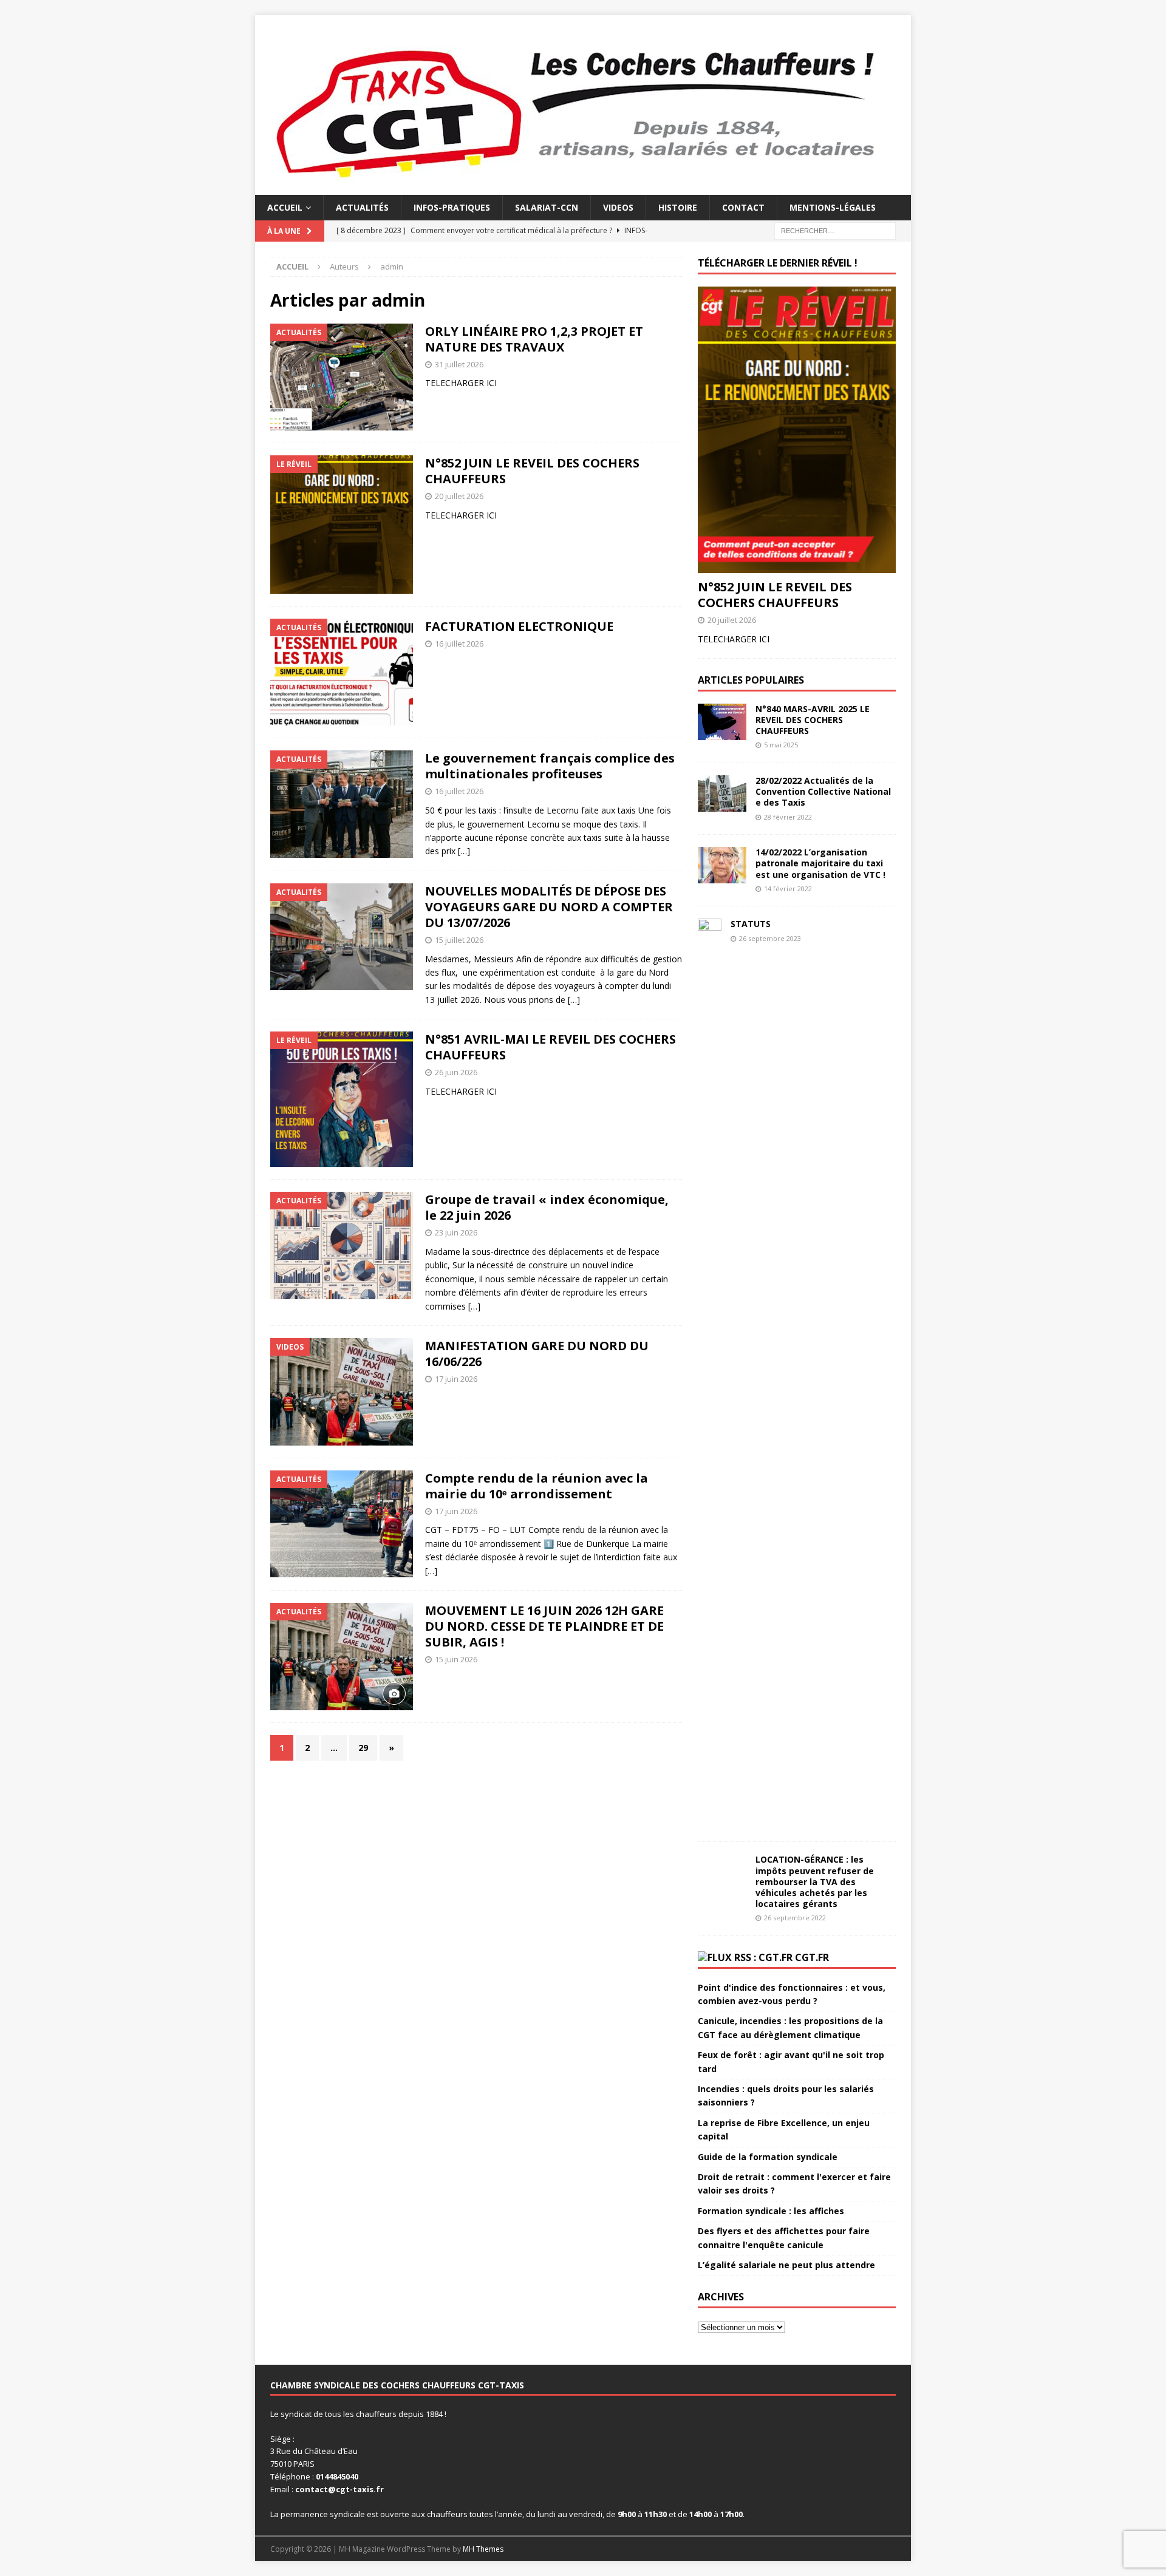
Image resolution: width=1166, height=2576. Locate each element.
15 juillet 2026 (459, 940)
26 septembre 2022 (795, 1918)
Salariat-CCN (547, 207)
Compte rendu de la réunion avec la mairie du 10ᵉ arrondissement (537, 1486)
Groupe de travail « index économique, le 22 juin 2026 (547, 1207)
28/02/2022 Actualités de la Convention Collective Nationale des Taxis (823, 791)
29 (363, 1748)
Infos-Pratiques (452, 207)
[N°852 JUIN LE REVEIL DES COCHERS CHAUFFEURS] (797, 430)
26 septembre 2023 (770, 938)
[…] (464, 851)
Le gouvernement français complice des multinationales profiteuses (550, 766)
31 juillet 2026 (459, 364)
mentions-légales (833, 207)
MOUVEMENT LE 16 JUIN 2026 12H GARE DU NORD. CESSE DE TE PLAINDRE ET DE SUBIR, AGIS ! (544, 1626)
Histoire (678, 207)
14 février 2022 (788, 889)
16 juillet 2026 (459, 644)
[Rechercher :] (835, 230)
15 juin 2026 (456, 1659)
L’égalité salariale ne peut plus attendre (786, 2265)
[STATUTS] (710, 1374)
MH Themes (483, 2549)
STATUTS (751, 924)
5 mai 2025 (781, 745)
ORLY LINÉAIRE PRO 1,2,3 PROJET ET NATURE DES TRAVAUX (534, 339)
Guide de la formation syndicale (768, 2157)
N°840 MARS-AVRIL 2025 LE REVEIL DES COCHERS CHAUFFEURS (813, 720)
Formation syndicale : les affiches (771, 2211)
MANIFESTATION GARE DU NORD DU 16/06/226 (537, 1354)
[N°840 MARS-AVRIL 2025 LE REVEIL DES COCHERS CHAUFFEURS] (722, 722)
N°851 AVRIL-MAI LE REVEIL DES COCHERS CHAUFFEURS (551, 1047)
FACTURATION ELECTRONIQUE (519, 626)
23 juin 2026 (456, 1232)
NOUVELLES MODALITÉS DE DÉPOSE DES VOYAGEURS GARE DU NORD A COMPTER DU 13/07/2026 (549, 907)
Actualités (362, 207)
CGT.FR (812, 1957)
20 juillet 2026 (459, 496)
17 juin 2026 (456, 1379)
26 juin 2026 (456, 1072)
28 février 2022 (788, 817)
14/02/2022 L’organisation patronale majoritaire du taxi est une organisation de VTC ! (820, 863)
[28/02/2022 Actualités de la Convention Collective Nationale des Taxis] (722, 794)
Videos (618, 207)
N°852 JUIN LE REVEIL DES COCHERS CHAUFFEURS (532, 471)
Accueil (285, 207)
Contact (743, 207)
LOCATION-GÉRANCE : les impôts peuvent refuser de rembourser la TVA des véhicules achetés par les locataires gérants (815, 1881)
